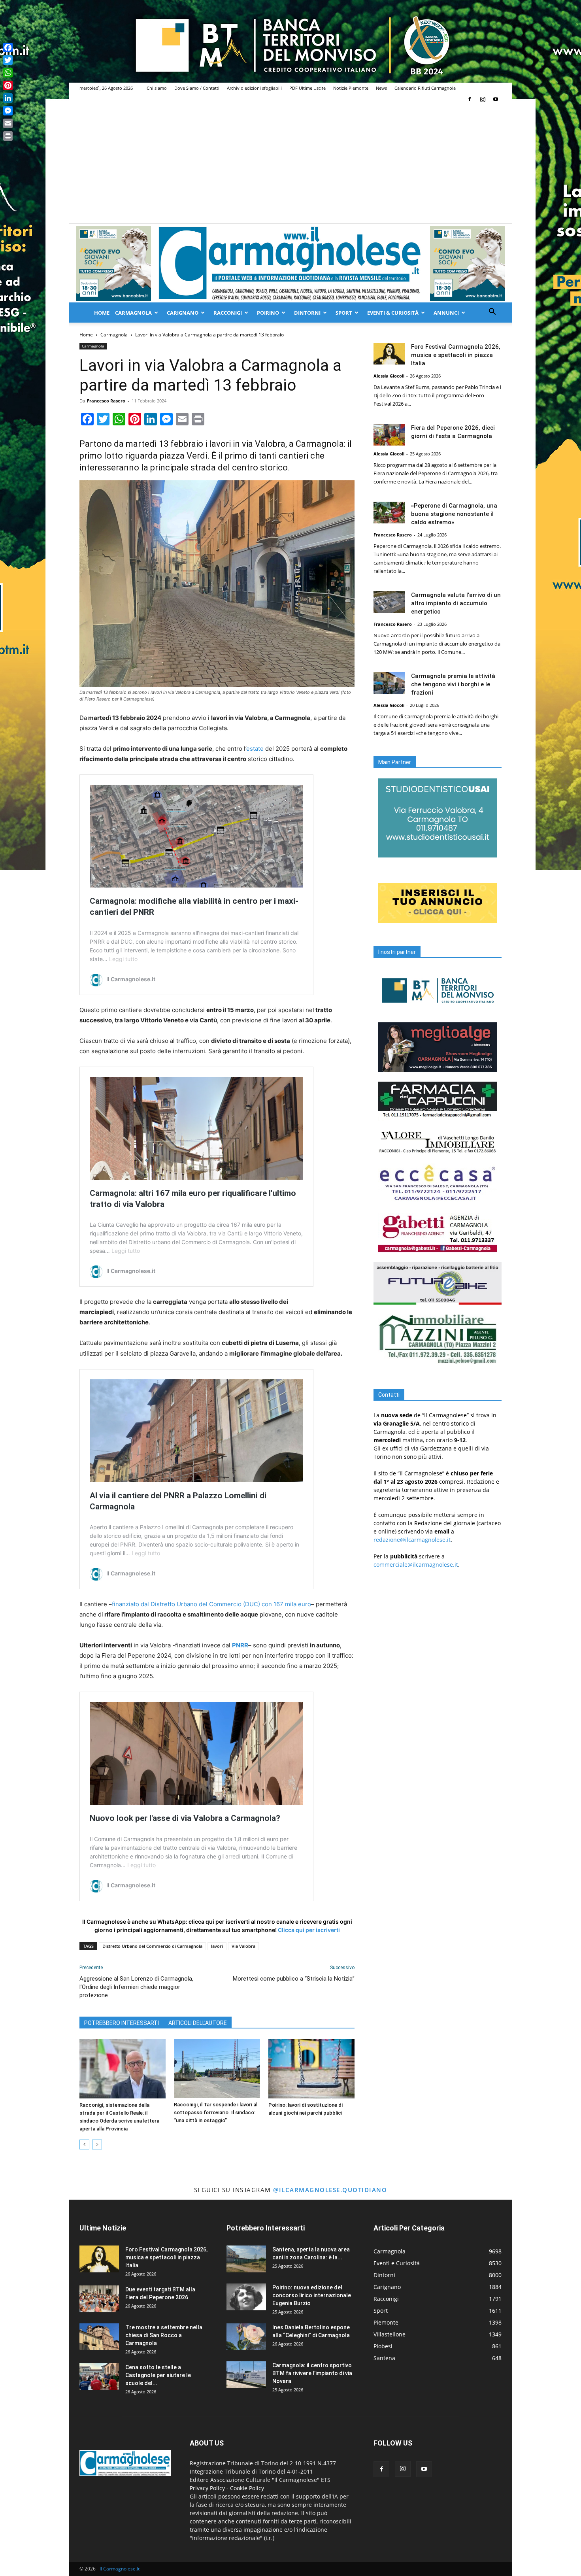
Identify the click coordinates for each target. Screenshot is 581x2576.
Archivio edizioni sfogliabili (254, 88)
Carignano (183, 313)
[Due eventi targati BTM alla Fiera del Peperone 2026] (99, 2299)
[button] (492, 313)
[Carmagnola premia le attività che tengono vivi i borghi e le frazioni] (389, 683)
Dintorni (307, 313)
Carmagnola (133, 313)
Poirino (268, 313)
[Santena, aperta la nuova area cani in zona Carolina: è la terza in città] (246, 2259)
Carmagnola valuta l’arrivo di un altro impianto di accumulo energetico (456, 603)
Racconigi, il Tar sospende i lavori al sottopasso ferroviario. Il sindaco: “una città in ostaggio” (216, 2112)
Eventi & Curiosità (393, 313)
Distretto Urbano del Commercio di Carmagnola (152, 1946)
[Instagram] (483, 99)
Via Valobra (243, 1946)
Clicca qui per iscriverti (309, 1930)
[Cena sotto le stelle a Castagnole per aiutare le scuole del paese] (99, 2377)
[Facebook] (470, 99)
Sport (344, 313)
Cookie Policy (247, 2488)
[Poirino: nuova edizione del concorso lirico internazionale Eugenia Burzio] (246, 2297)
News (381, 88)
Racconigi (228, 313)
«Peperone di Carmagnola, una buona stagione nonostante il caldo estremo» (454, 514)
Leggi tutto (123, 959)
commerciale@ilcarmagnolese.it (416, 1565)
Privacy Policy (207, 2488)
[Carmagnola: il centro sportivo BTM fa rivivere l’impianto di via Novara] (246, 2375)
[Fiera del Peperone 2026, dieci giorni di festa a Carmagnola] (389, 435)
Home (102, 313)
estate (255, 749)
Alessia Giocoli (389, 376)
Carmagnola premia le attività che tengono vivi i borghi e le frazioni (453, 684)
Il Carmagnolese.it (120, 2569)
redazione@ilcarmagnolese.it (412, 1540)
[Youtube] (496, 99)
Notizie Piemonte (351, 88)
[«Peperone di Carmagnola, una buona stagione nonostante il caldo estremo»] (389, 513)
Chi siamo (157, 88)
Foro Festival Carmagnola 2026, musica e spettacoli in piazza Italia (456, 355)
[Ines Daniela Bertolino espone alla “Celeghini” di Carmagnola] (246, 2337)
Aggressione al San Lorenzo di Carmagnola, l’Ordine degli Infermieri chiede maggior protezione (136, 1987)
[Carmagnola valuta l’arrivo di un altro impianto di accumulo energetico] (389, 602)
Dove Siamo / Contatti (197, 88)
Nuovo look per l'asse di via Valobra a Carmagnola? (185, 1818)
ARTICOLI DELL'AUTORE (198, 2023)
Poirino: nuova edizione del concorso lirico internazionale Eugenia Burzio (312, 2295)
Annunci (446, 313)
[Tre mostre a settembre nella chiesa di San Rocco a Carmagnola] (99, 2337)
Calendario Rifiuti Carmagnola (425, 88)
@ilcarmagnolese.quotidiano (330, 2190)
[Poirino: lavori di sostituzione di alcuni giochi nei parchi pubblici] (311, 2069)
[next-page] (97, 2144)
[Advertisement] (290, 164)
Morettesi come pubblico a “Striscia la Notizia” (294, 1979)
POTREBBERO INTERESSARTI (122, 2023)
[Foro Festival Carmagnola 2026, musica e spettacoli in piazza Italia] (389, 354)
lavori (217, 1946)
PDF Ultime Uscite (307, 88)
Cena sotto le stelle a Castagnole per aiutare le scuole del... (158, 2375)
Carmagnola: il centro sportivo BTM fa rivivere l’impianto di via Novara (312, 2373)
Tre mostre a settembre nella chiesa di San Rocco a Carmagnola (164, 2335)
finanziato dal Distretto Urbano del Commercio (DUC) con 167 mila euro (211, 1604)
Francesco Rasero (106, 401)
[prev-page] (84, 2144)
